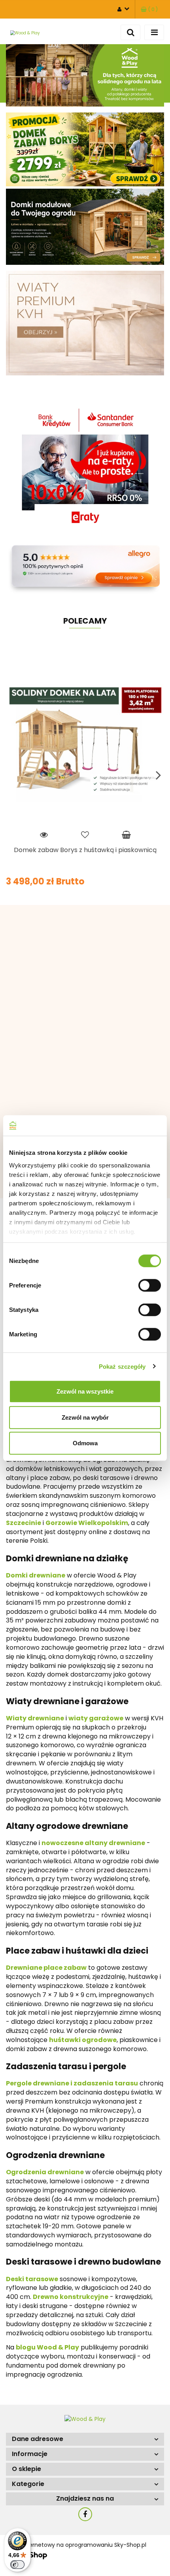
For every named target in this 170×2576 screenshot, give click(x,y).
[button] (149, 9)
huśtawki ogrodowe (83, 2040)
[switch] (150, 1285)
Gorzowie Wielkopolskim (87, 1523)
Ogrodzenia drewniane (45, 2172)
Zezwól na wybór (85, 1417)
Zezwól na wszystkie (85, 1391)
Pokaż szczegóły (122, 1366)
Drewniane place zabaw (46, 1968)
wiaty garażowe (96, 1718)
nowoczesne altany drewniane (93, 1843)
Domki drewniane (36, 1575)
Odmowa (85, 1443)
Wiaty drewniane (35, 1718)
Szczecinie (24, 1523)
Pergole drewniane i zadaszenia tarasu (72, 2083)
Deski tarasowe (32, 2279)
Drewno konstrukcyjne (71, 2297)
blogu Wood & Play (47, 2347)
